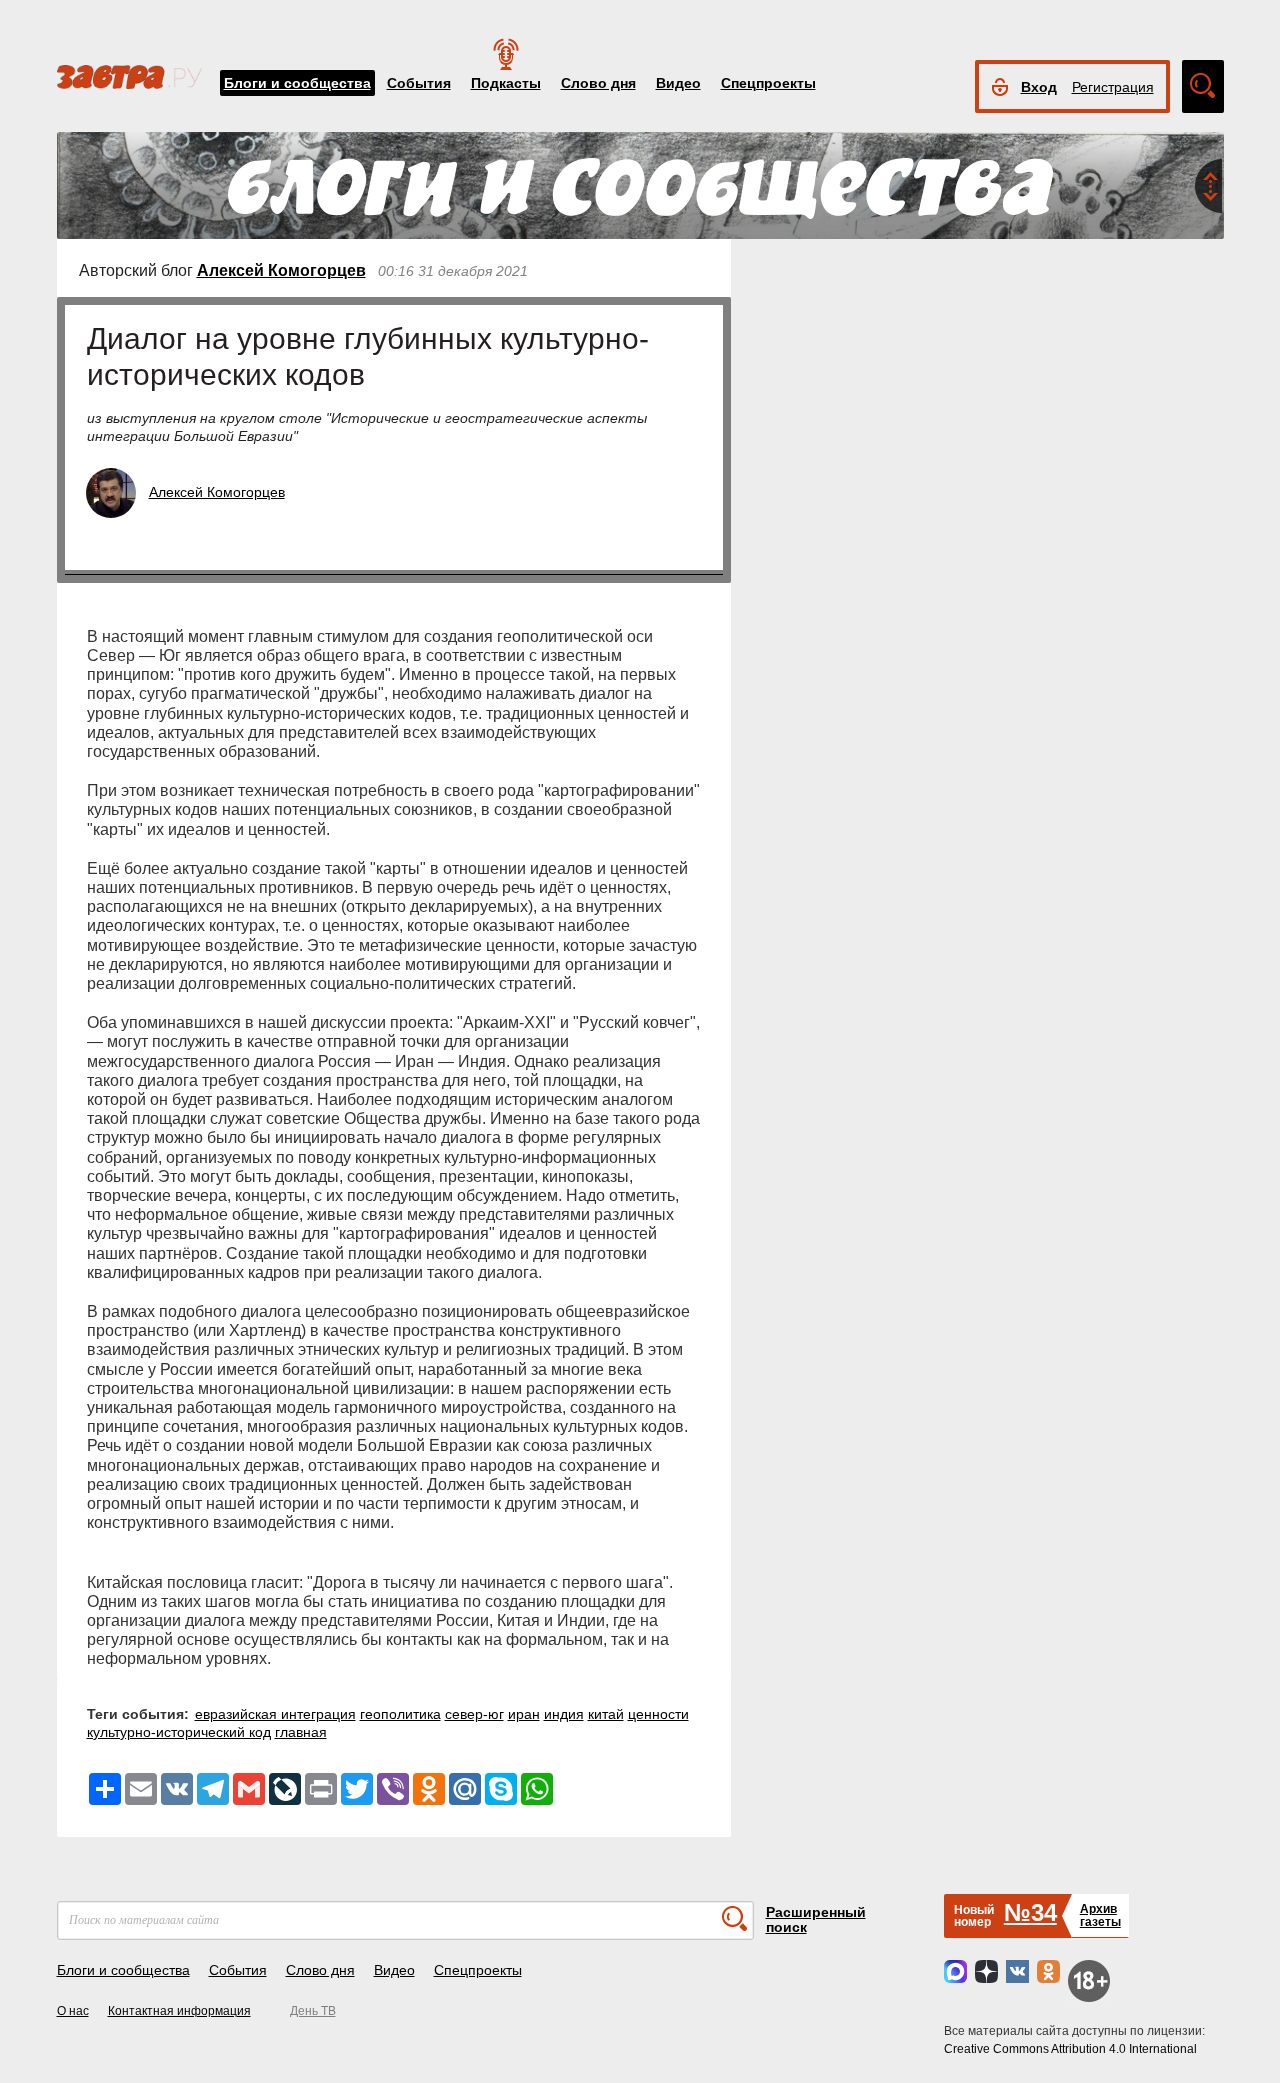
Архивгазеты (1100, 1915)
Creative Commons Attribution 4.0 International (1070, 2049)
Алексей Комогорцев (281, 270)
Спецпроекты (768, 83)
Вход (1039, 87)
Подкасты (506, 83)
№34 (1030, 1912)
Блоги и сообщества (297, 83)
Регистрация (1113, 87)
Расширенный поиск (816, 1919)
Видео (678, 83)
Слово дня (598, 83)
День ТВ (313, 2011)
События (419, 83)
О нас (73, 2011)
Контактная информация (179, 2011)
